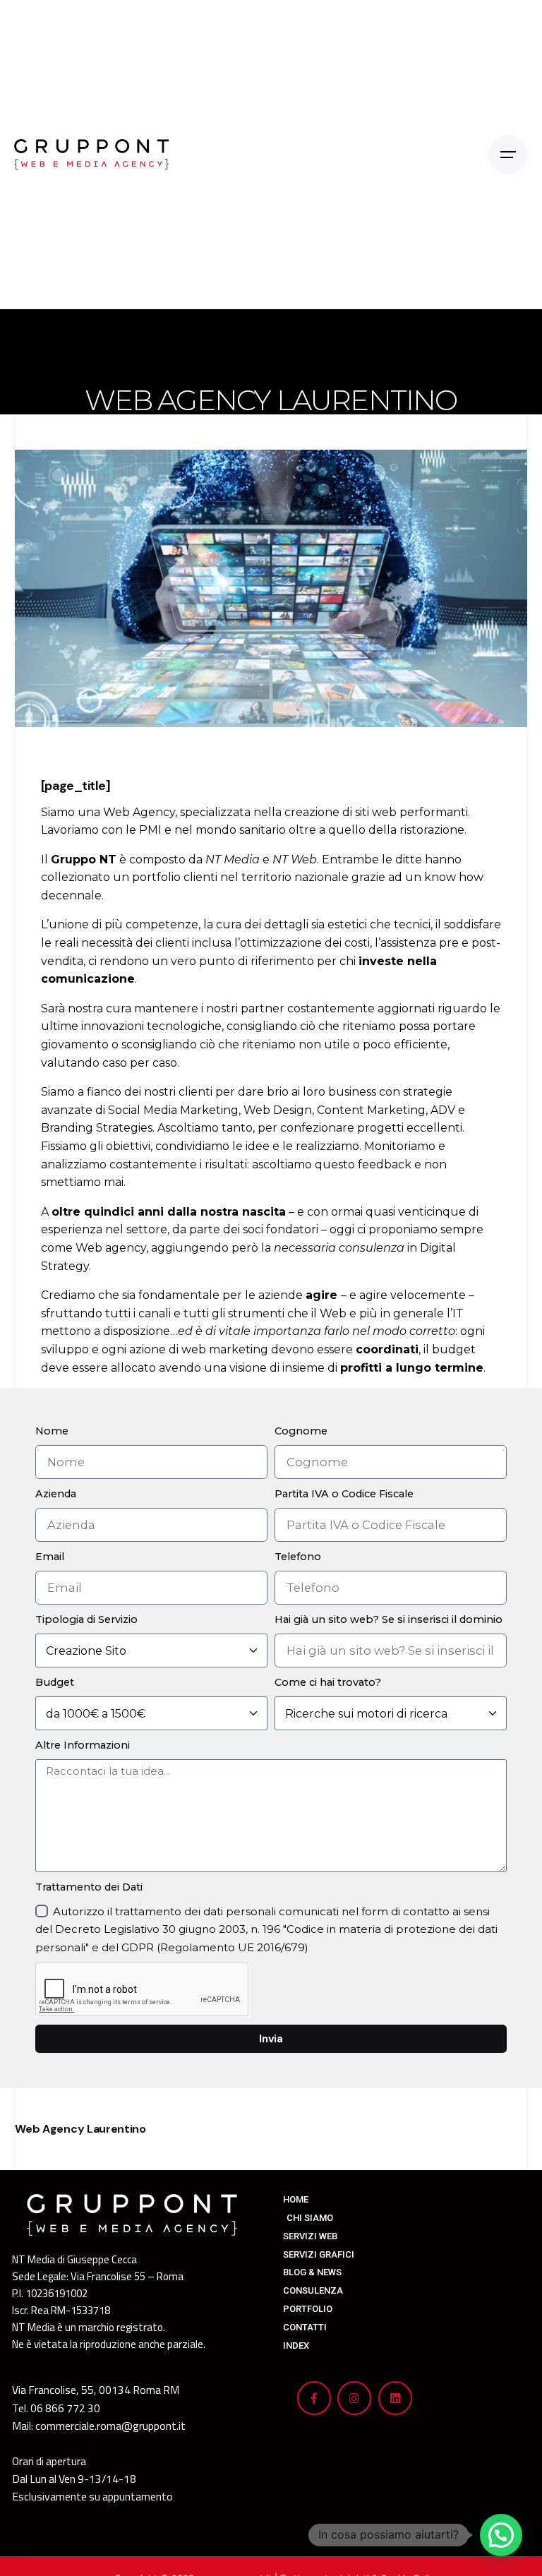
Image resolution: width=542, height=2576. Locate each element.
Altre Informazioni (83, 1745)
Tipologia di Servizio (86, 1619)
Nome (52, 1431)
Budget (55, 1682)
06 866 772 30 (65, 2408)
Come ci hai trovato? (328, 1682)
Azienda (56, 1494)
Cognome (301, 1431)
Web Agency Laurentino (80, 2129)
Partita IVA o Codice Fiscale (344, 1494)
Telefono (298, 1557)
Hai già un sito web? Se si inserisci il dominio (389, 1619)
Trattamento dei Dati (89, 1887)
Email (50, 1557)
